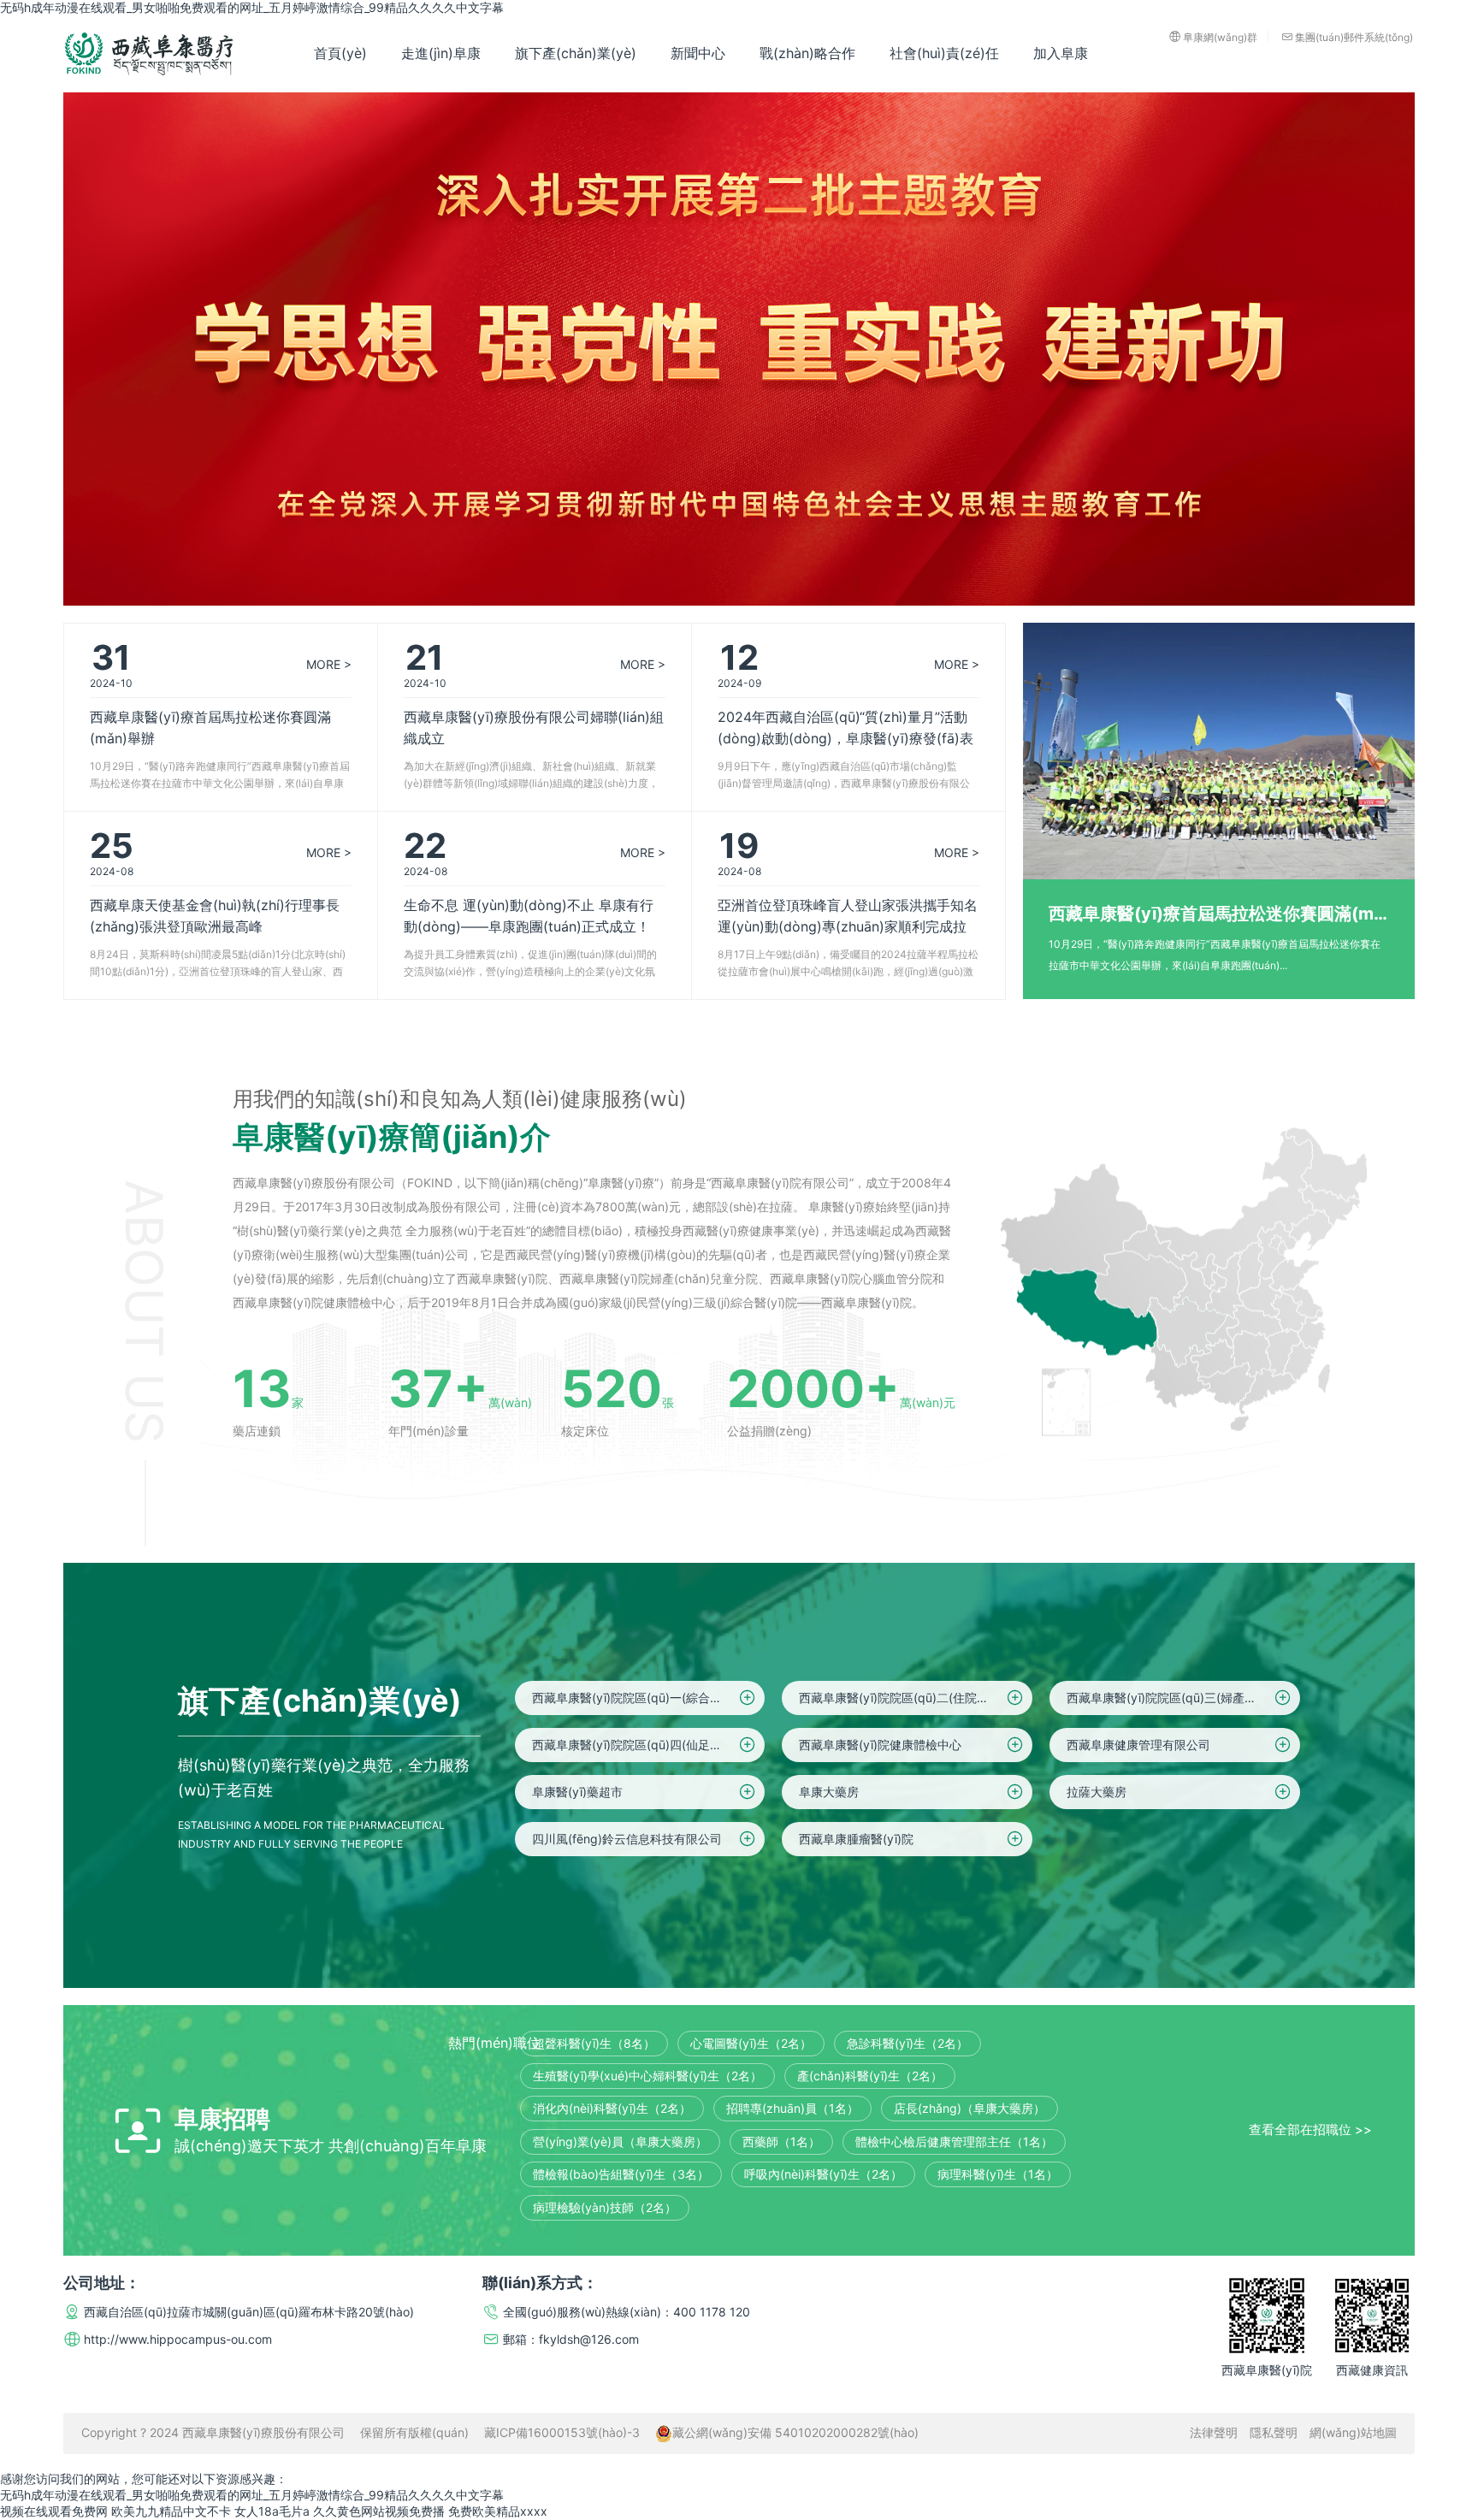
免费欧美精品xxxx (498, 2511)
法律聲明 (1214, 2432)
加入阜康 (1061, 53)
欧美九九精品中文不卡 (171, 2511)
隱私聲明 (1274, 2432)
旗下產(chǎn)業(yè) (576, 53)
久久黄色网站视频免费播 (379, 2511)
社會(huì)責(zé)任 (944, 53)
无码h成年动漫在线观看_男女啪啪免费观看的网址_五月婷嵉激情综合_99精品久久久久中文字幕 (252, 7)
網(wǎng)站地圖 (1353, 2432)
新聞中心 (698, 53)
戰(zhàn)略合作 (807, 53)
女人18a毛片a (272, 2511)
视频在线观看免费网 (54, 2511)
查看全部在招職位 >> (1310, 2130)
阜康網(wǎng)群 (1220, 36)
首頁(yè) (340, 53)
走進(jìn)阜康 (441, 53)
